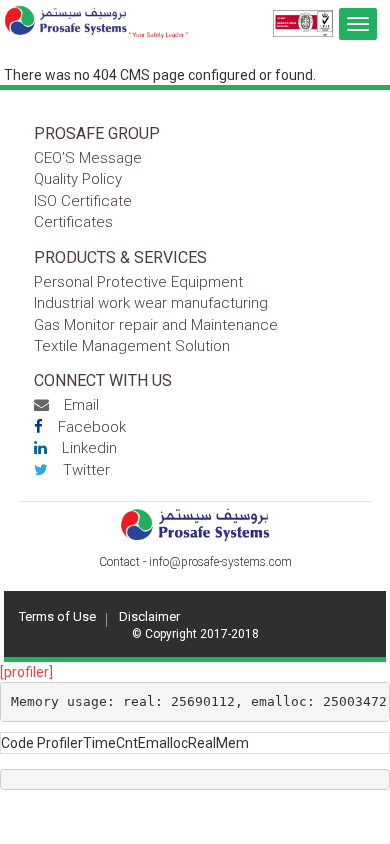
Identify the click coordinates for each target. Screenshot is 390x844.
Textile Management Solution (132, 346)
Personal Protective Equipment (138, 282)
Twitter (86, 470)
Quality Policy (78, 179)
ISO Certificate (83, 201)
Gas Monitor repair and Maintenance (156, 325)
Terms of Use (57, 616)
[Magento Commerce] (96, 22)
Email (81, 405)
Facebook (92, 427)
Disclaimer (149, 616)
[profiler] (26, 672)
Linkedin (89, 448)
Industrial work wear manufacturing (151, 303)
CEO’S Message (88, 158)
